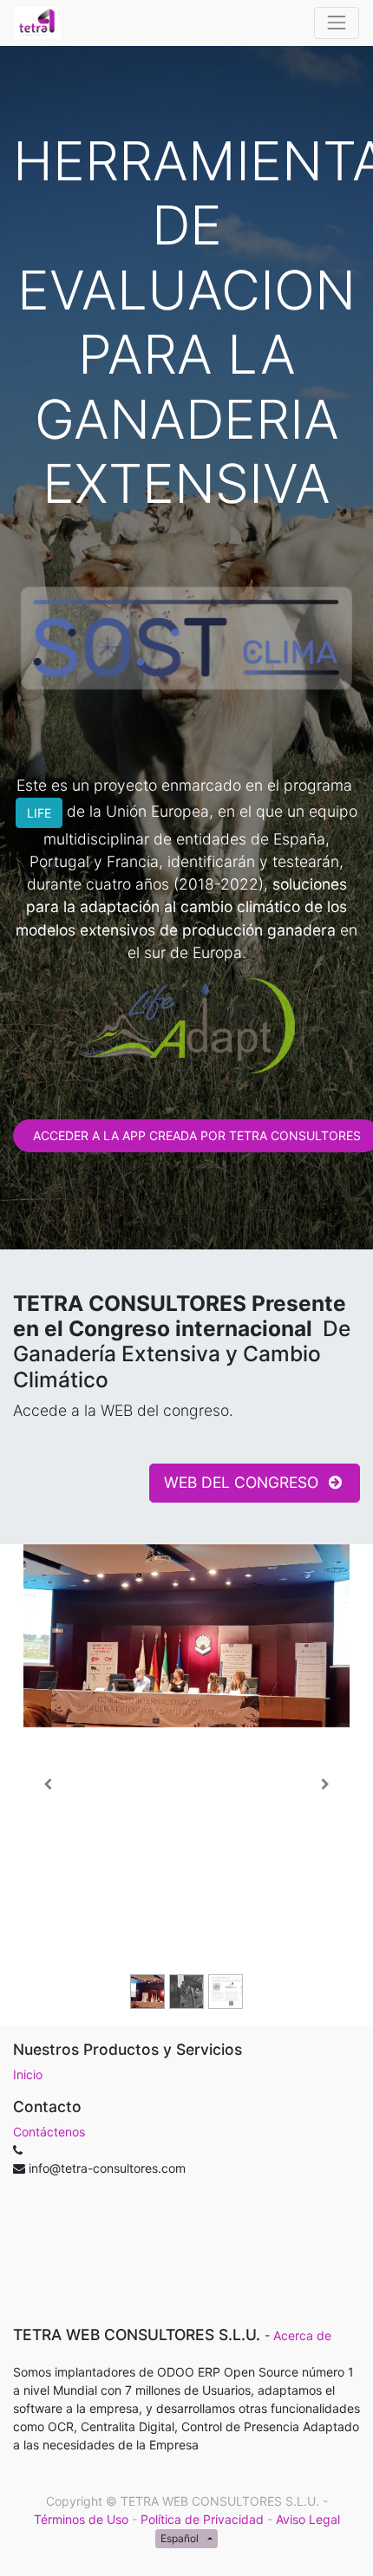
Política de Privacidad (202, 2519)
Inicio (28, 2074)
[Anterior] (48, 1785)
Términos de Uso (81, 2519)
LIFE (39, 813)
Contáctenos (49, 2132)
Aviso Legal (308, 2519)
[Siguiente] (325, 1785)
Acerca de (302, 2335)
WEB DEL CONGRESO (243, 1482)
